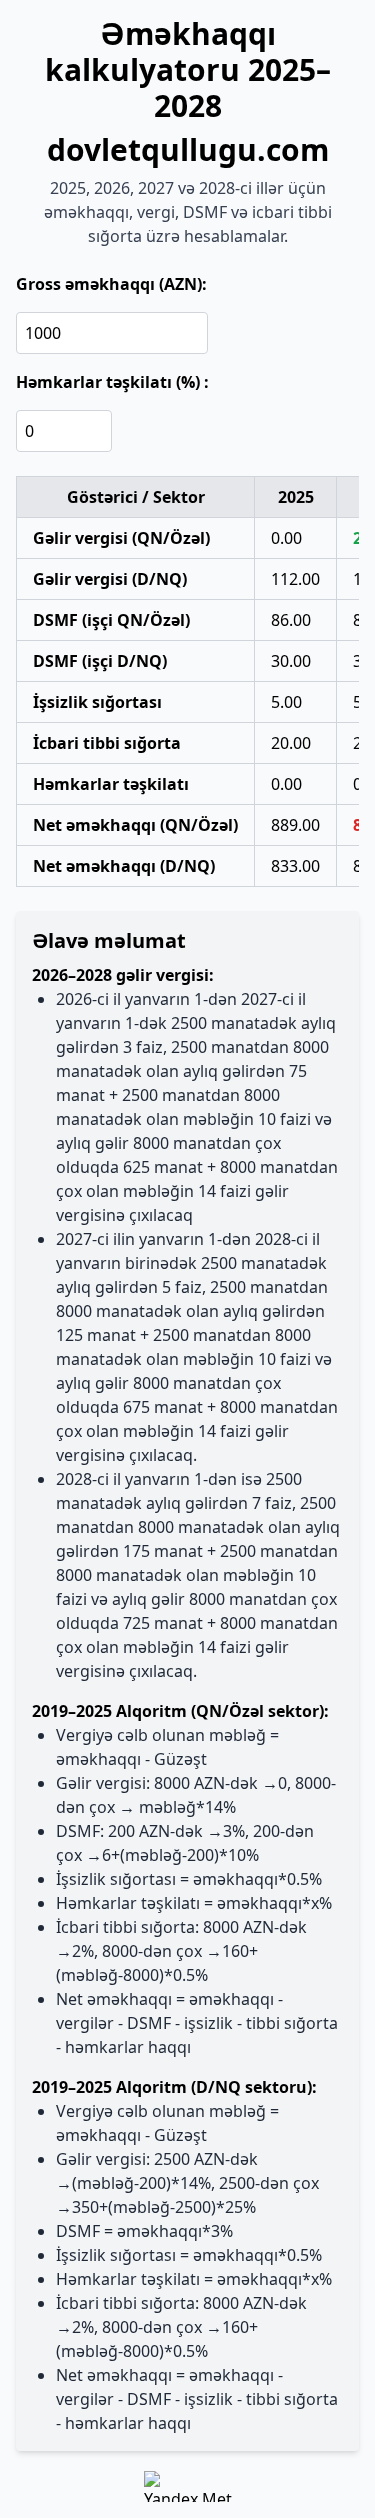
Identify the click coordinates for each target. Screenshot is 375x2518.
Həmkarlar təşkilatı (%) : (112, 382)
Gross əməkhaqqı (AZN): (111, 284)
